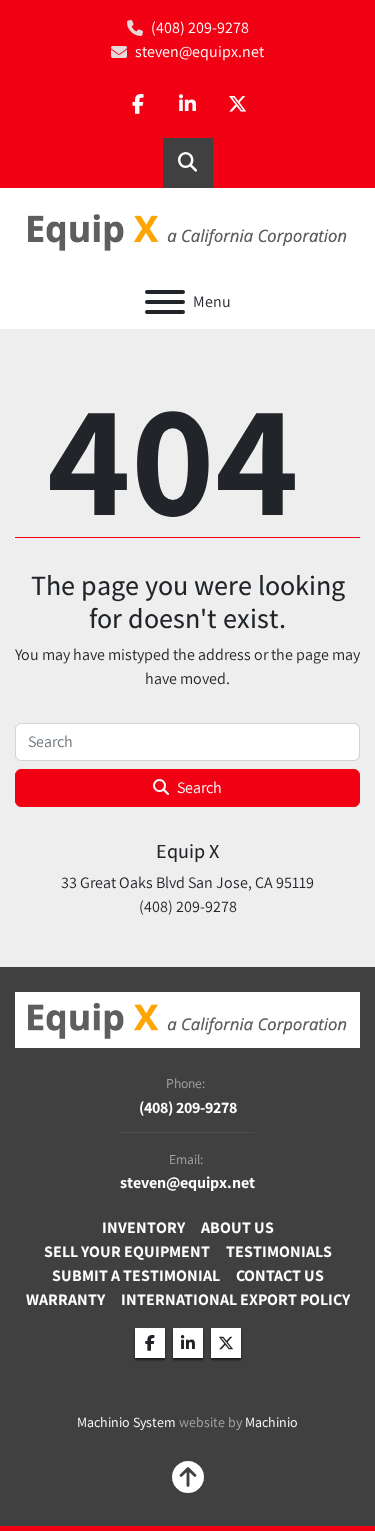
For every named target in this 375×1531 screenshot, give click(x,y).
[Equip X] (187, 1018)
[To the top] (188, 1477)
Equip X (187, 851)
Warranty (65, 1299)
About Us (237, 1227)
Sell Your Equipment (127, 1251)
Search (199, 787)
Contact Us (280, 1275)
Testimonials (279, 1251)
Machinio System (126, 1422)
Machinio (271, 1422)
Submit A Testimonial (136, 1275)
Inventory (143, 1227)
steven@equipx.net (199, 51)
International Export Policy (235, 1299)
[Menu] (165, 302)
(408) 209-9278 (200, 27)
